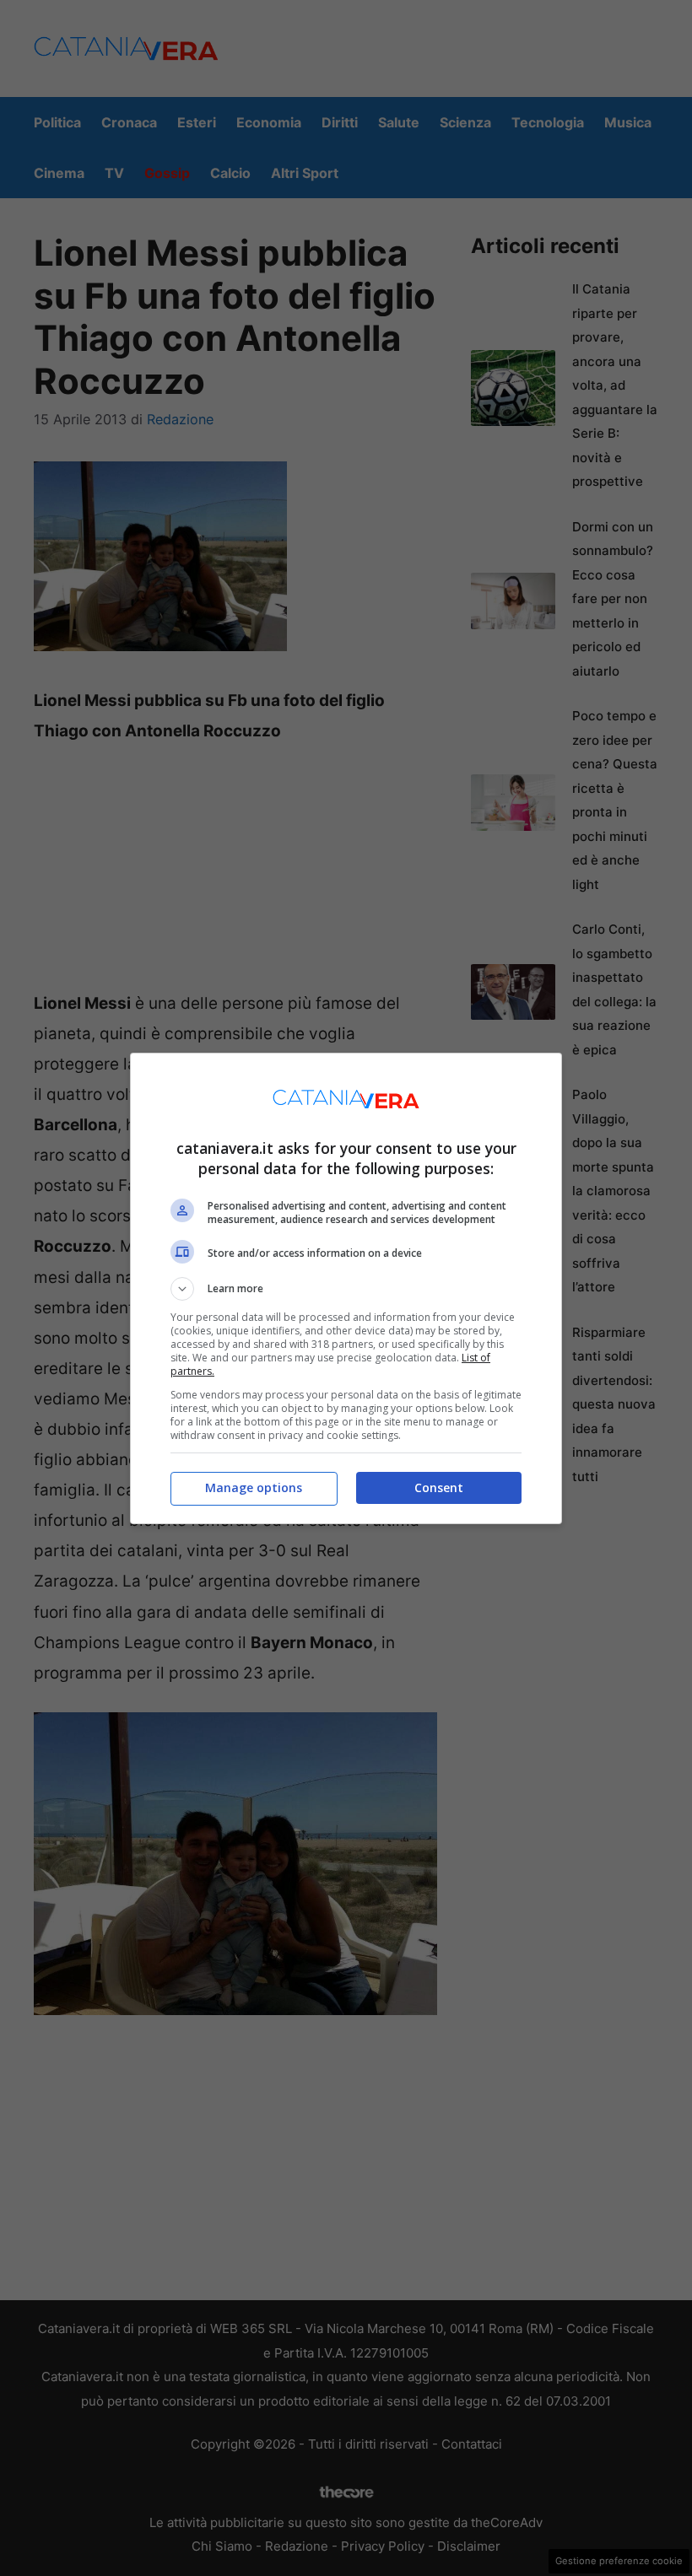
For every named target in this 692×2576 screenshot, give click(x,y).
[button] (346, 1289)
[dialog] (346, 1288)
